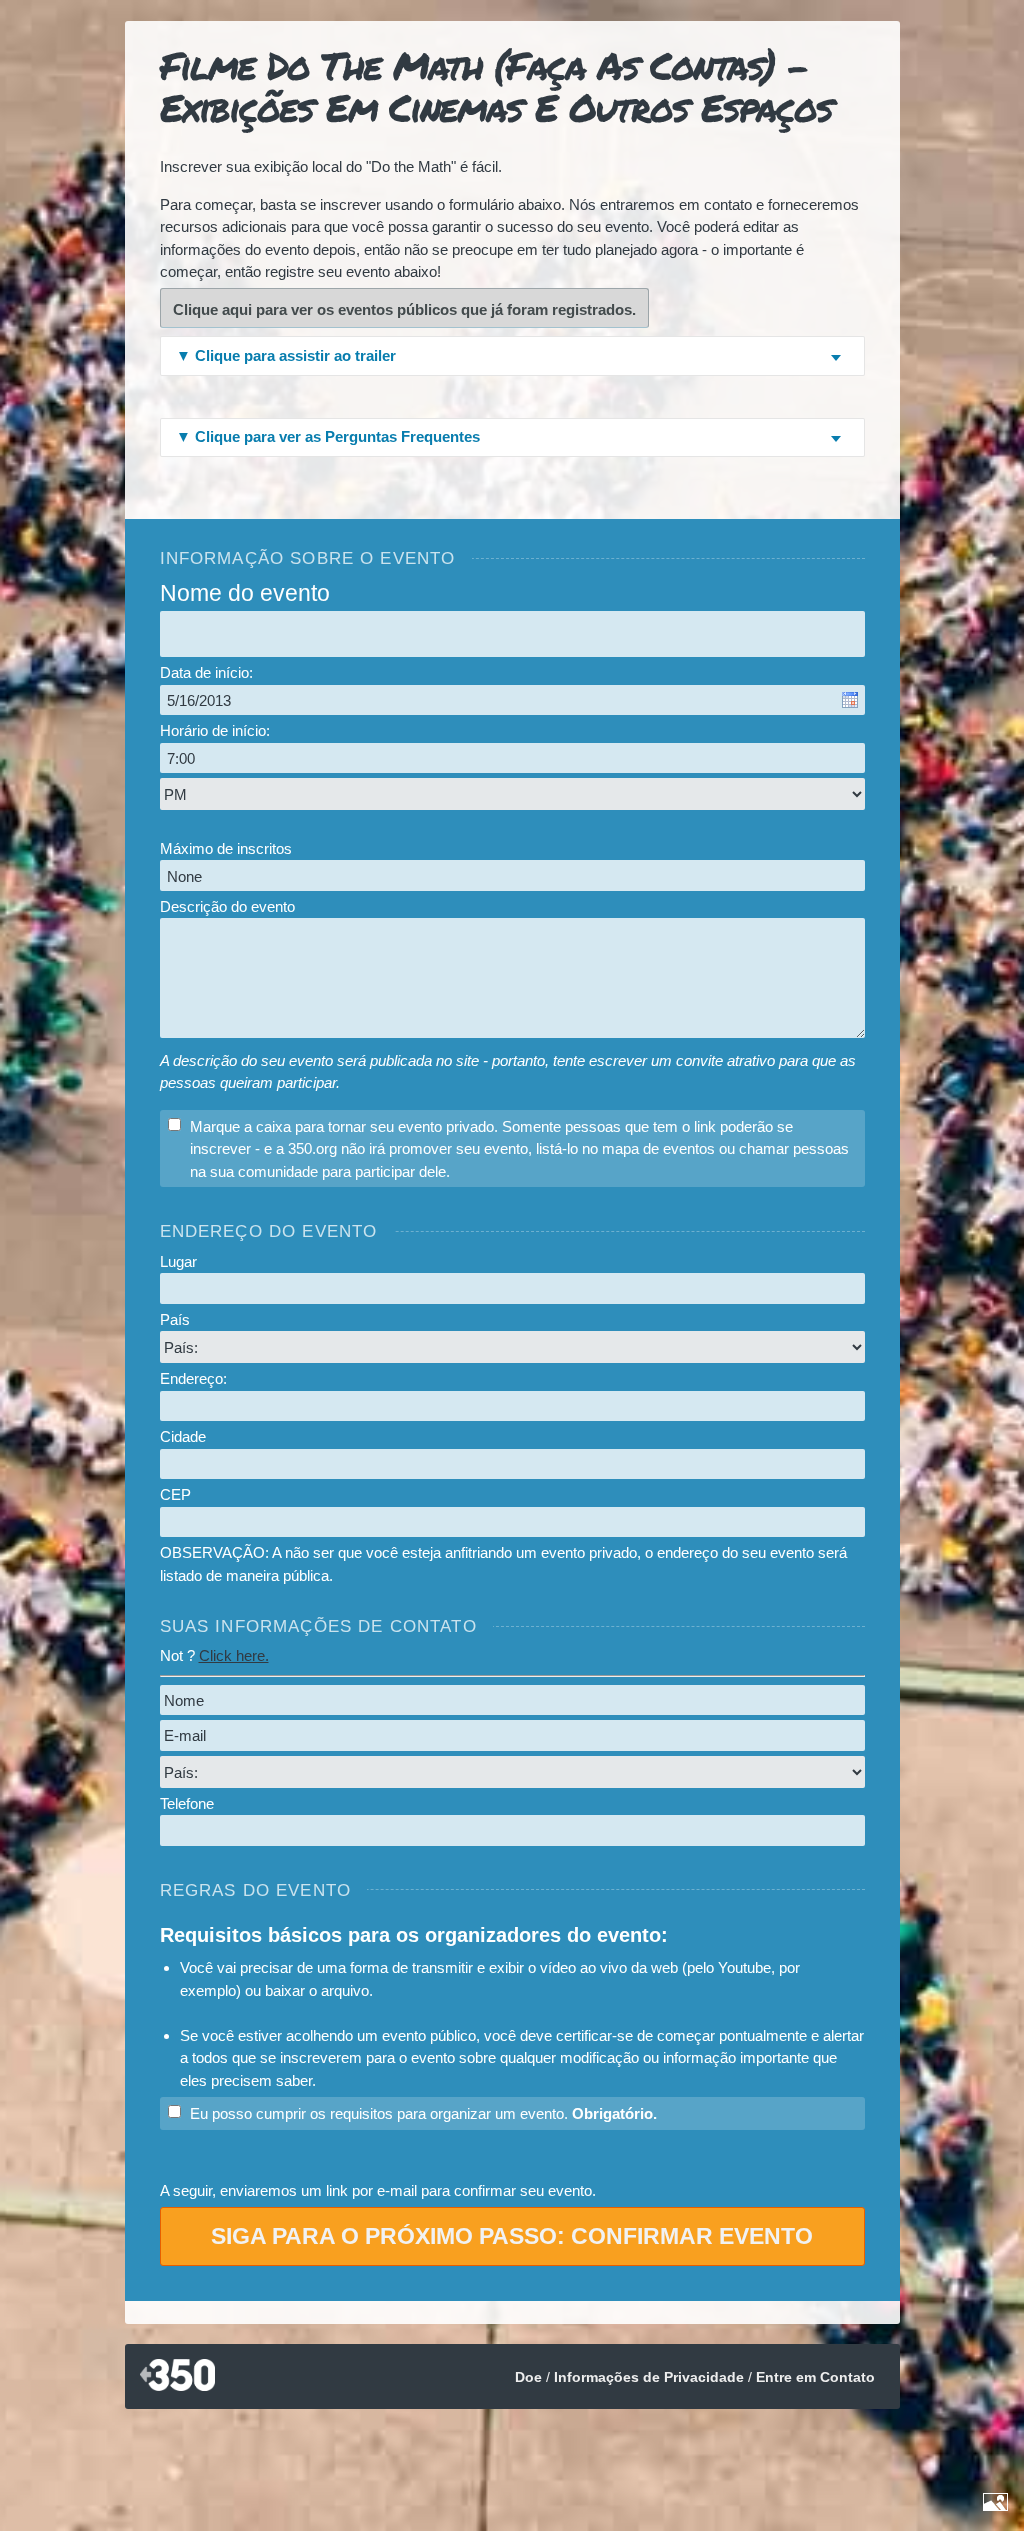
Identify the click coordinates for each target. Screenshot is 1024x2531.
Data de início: (206, 672)
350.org (177, 2376)
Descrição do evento (227, 906)
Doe (528, 2377)
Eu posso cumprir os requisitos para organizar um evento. (423, 2113)
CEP (175, 1494)
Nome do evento (245, 593)
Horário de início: (215, 730)
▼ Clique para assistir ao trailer (286, 355)
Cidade (183, 1436)
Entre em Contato (815, 2377)
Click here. (234, 1655)
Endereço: (193, 1378)
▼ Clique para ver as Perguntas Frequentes (328, 436)
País (175, 1319)
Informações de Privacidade (649, 2377)
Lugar (178, 1261)
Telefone (187, 1803)
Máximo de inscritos (226, 848)
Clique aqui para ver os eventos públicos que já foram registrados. (404, 309)
